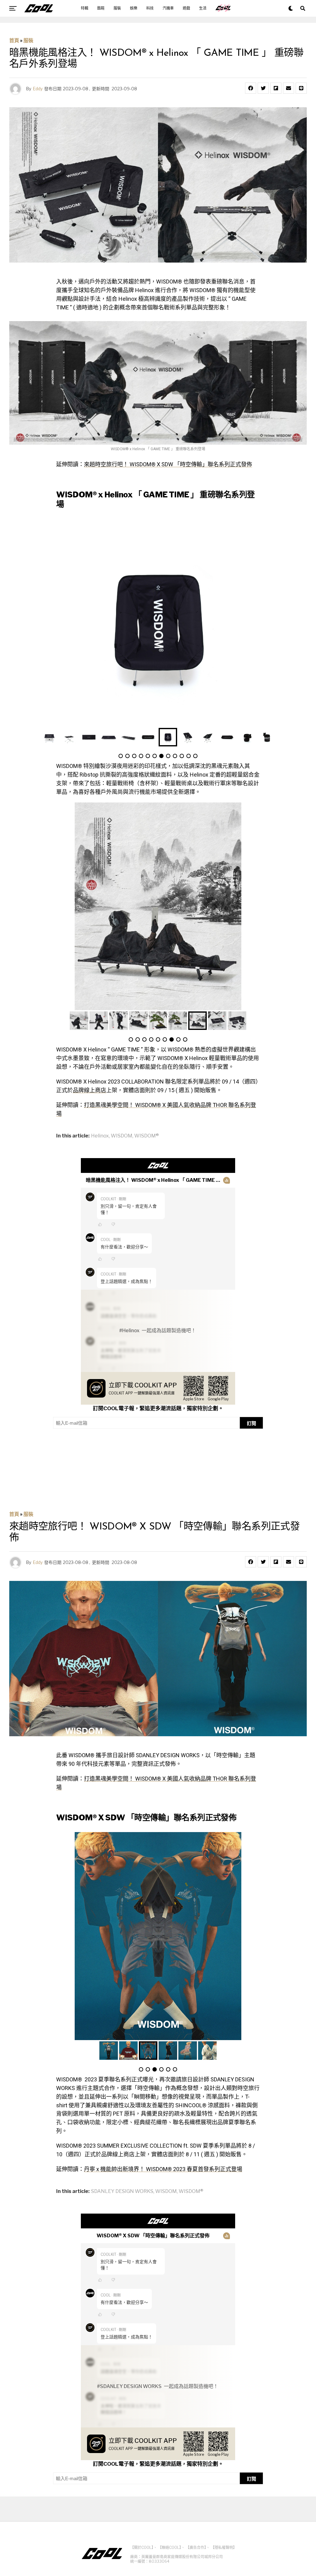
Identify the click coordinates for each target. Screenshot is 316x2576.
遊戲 (186, 8)
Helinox (100, 1136)
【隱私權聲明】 (224, 2547)
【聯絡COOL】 (170, 2547)
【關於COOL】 (142, 2547)
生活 (203, 8)
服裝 (117, 8)
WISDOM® (147, 1136)
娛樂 (134, 8)
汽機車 (168, 8)
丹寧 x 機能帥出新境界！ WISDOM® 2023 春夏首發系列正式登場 (163, 2169)
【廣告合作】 (196, 2547)
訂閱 (252, 1423)
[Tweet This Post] (263, 88)
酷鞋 (101, 8)
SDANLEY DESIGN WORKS (122, 2191)
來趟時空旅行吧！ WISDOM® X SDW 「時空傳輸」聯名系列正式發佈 (168, 464)
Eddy (38, 89)
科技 (150, 8)
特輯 (85, 8)
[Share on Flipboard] (276, 88)
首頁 (14, 41)
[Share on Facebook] (251, 88)
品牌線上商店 (89, 1090)
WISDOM (122, 1136)
